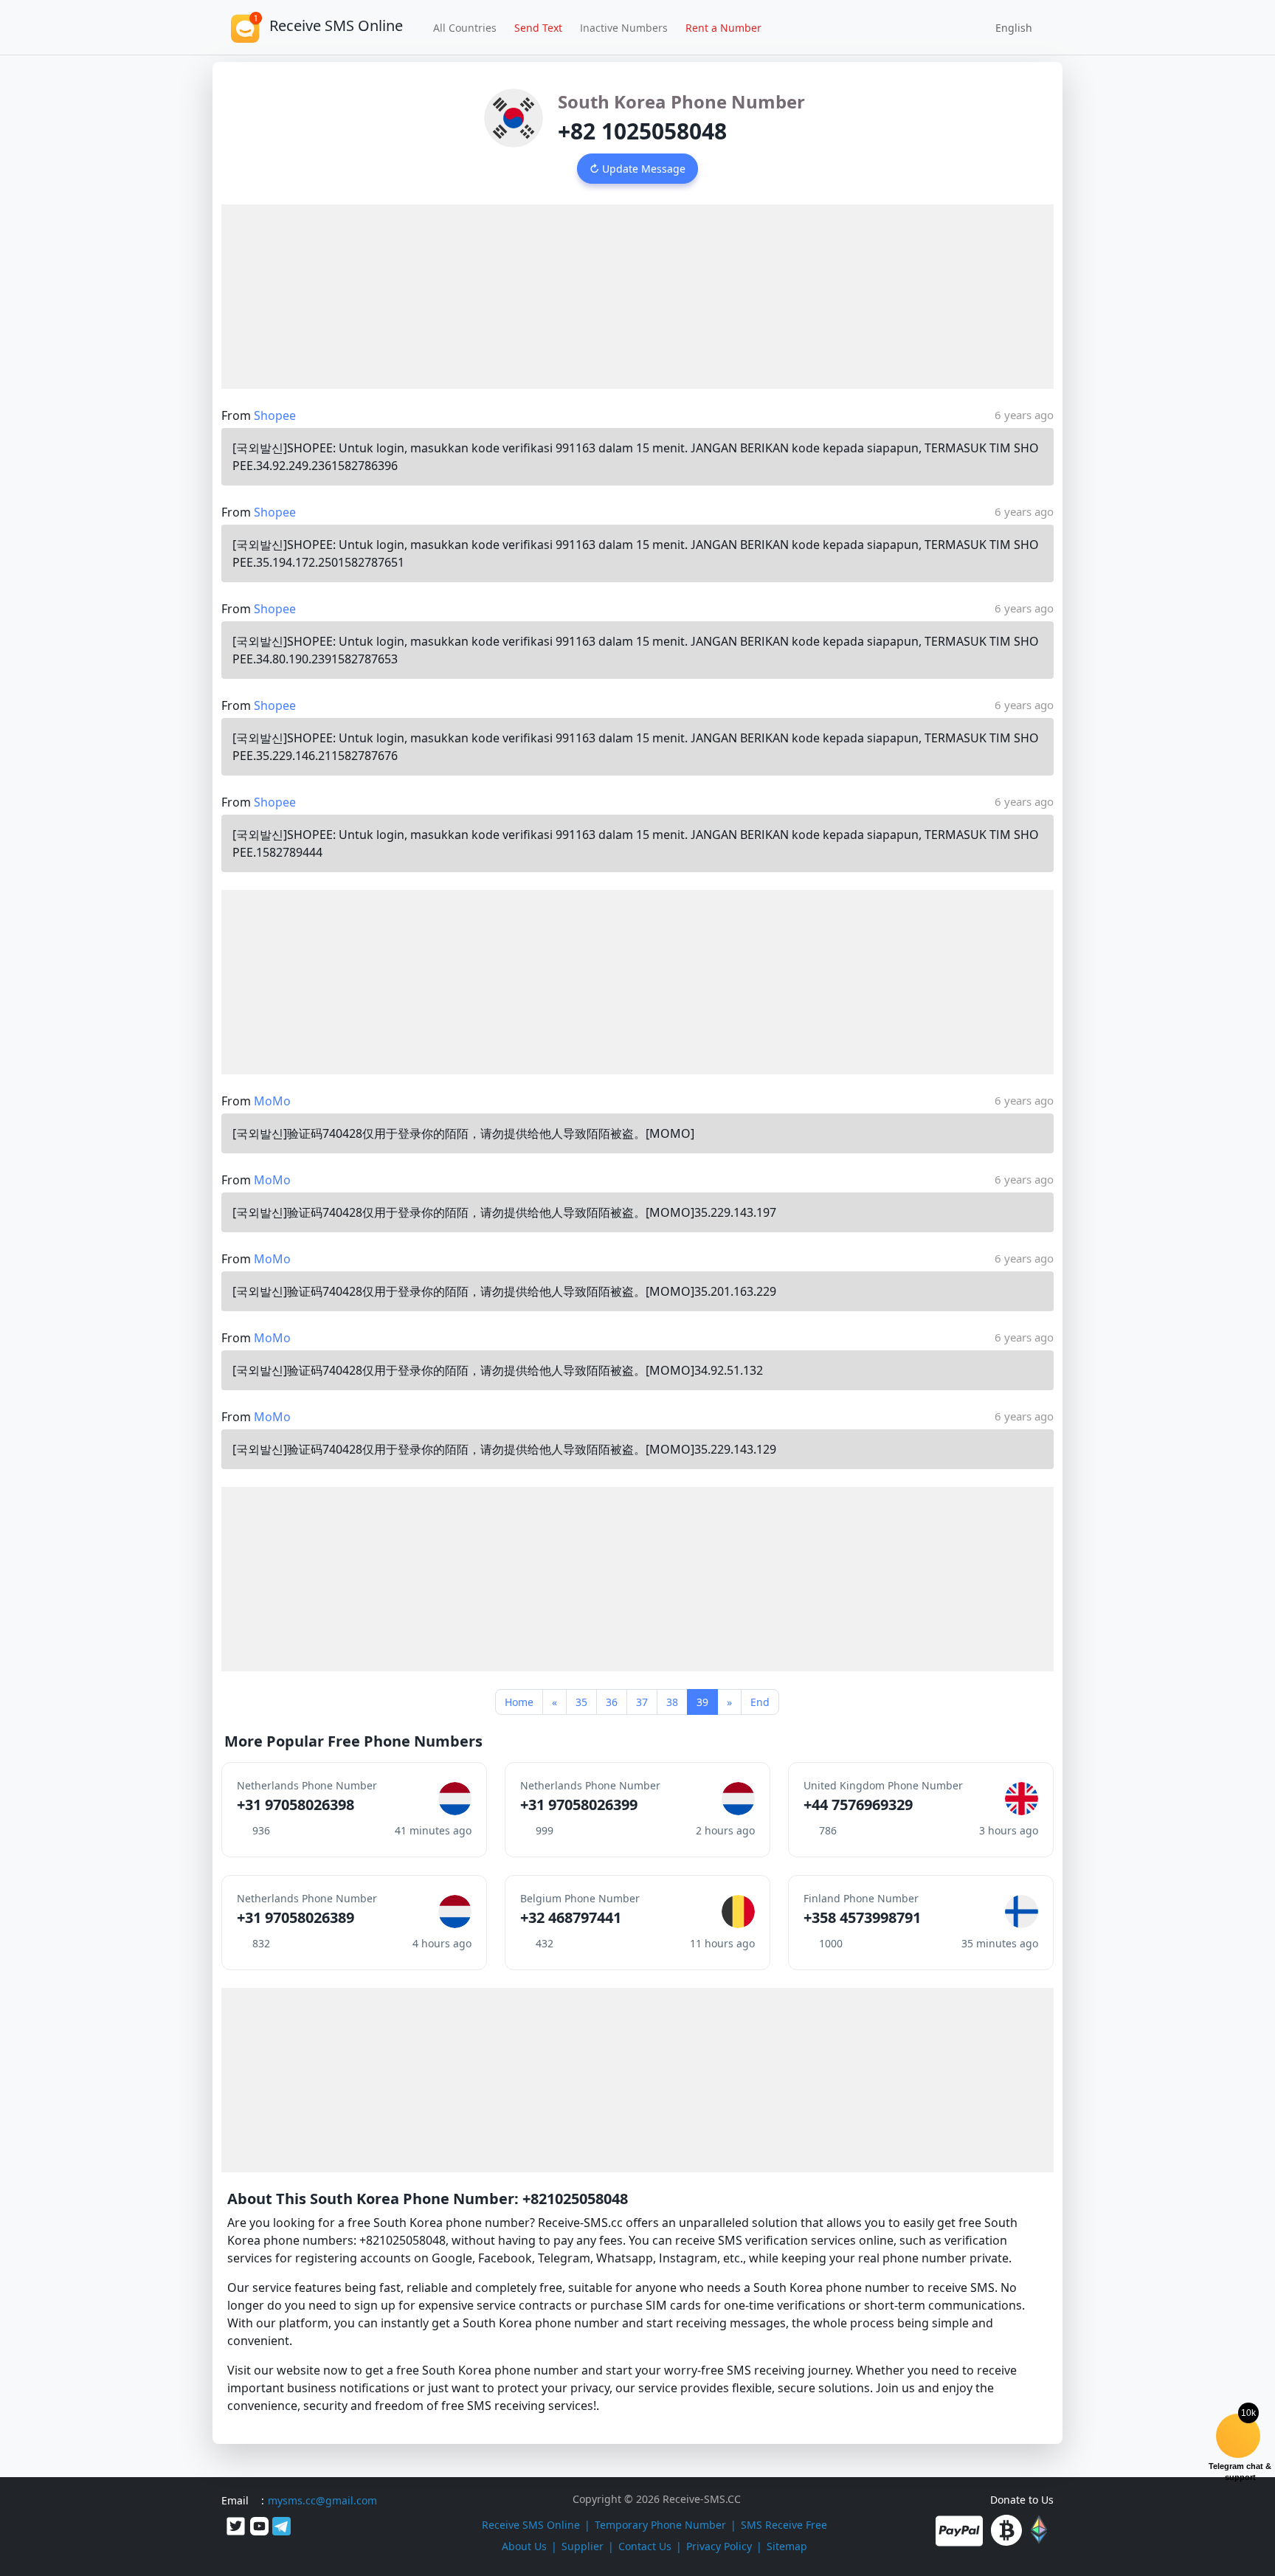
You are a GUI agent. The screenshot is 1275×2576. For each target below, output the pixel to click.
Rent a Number (723, 28)
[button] (1009, 27)
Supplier (583, 2546)
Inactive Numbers (624, 28)
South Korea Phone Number (681, 101)
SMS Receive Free (784, 2525)
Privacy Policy (719, 2546)
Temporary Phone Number (660, 2525)
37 (642, 1702)
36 (612, 1702)
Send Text (538, 28)
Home (519, 1702)
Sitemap (787, 2546)
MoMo (272, 1101)
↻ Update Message (637, 169)
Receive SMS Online (531, 2525)
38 (672, 1702)
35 (581, 1702)
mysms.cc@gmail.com (322, 2500)
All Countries (465, 28)
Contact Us (645, 2546)
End (760, 1702)
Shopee (275, 415)
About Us (524, 2546)
